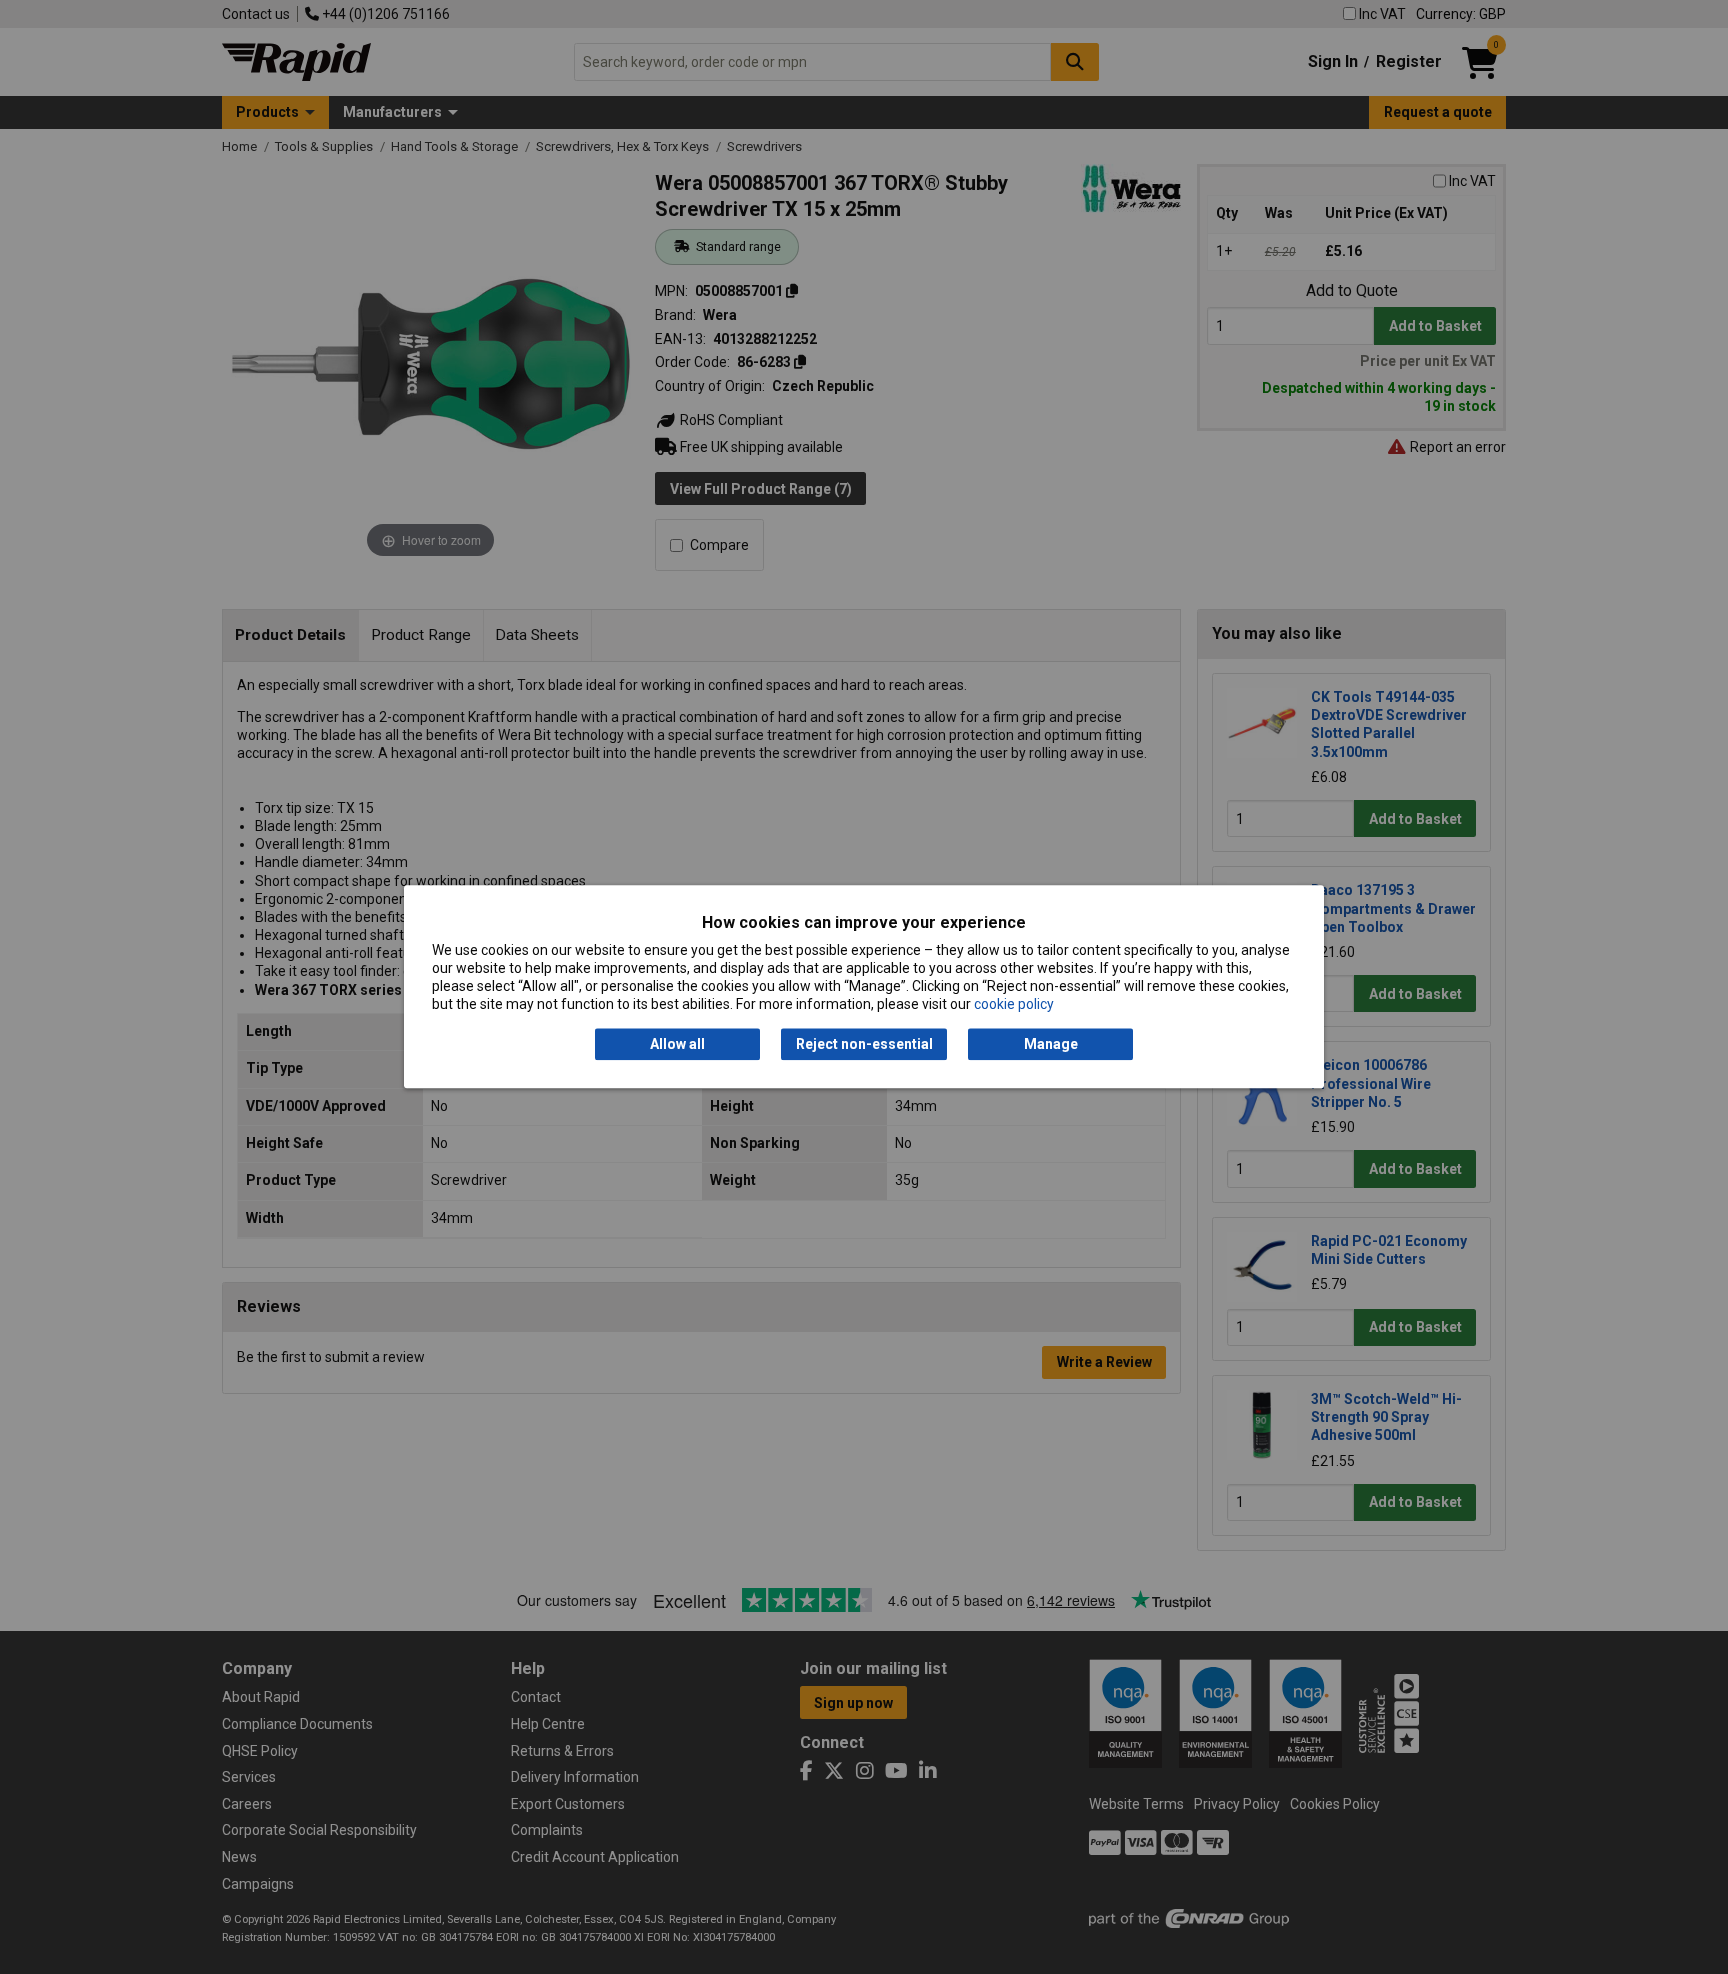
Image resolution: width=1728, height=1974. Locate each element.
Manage (1051, 1044)
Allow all (677, 1044)
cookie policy (1014, 1005)
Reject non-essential (864, 1044)
